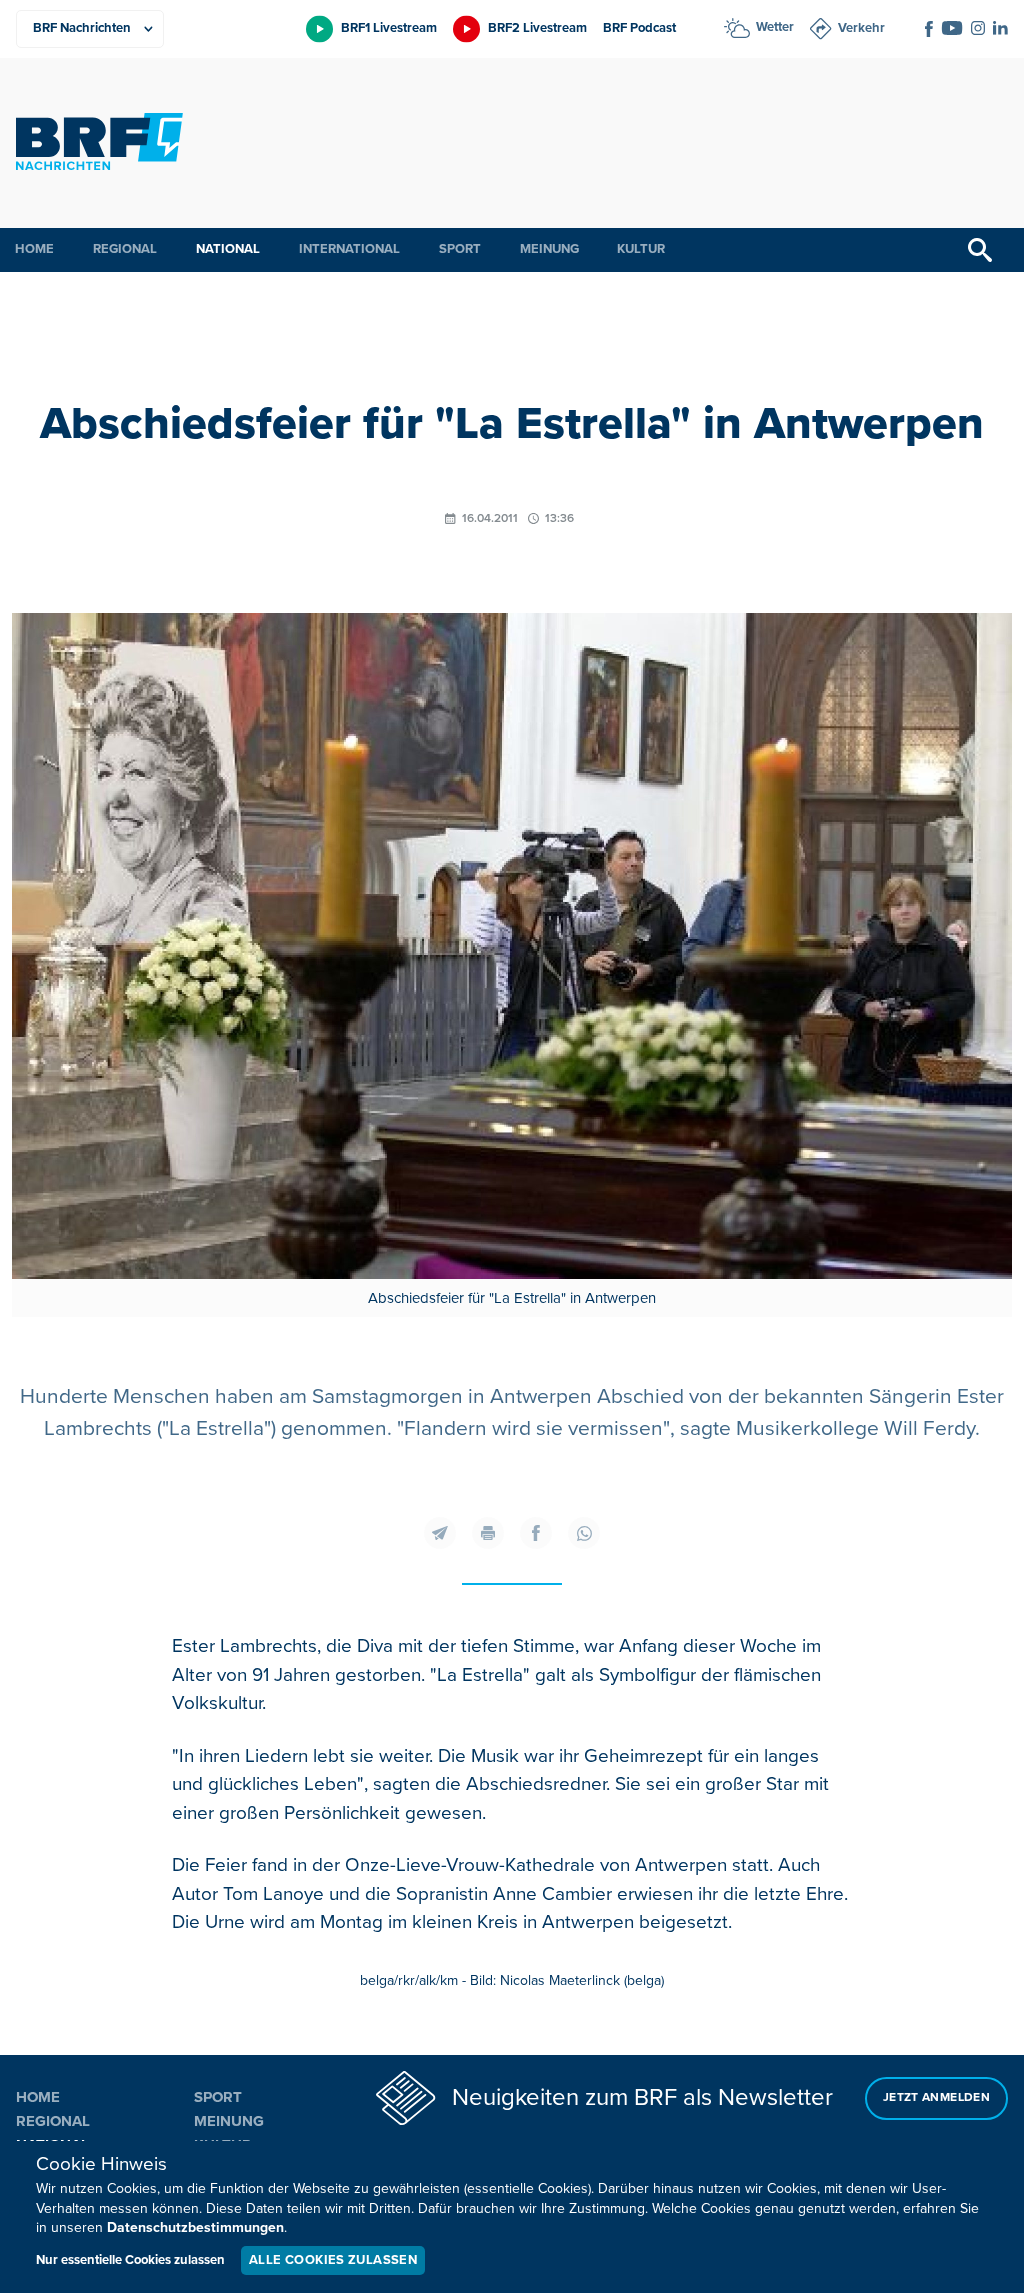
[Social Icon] (929, 29)
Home (34, 249)
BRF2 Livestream (537, 28)
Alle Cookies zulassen (333, 2260)
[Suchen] (980, 250)
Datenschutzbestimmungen (195, 2227)
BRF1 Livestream (389, 28)
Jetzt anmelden (936, 2097)
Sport (460, 249)
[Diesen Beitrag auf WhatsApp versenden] (584, 1533)
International (349, 249)
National (228, 249)
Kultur (641, 249)
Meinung (549, 249)
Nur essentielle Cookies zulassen (130, 2260)
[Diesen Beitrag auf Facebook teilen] (536, 1533)
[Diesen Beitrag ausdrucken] (488, 1533)
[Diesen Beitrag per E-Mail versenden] (440, 1533)
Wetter (775, 27)
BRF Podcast (639, 28)
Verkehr (861, 28)
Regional (125, 249)
